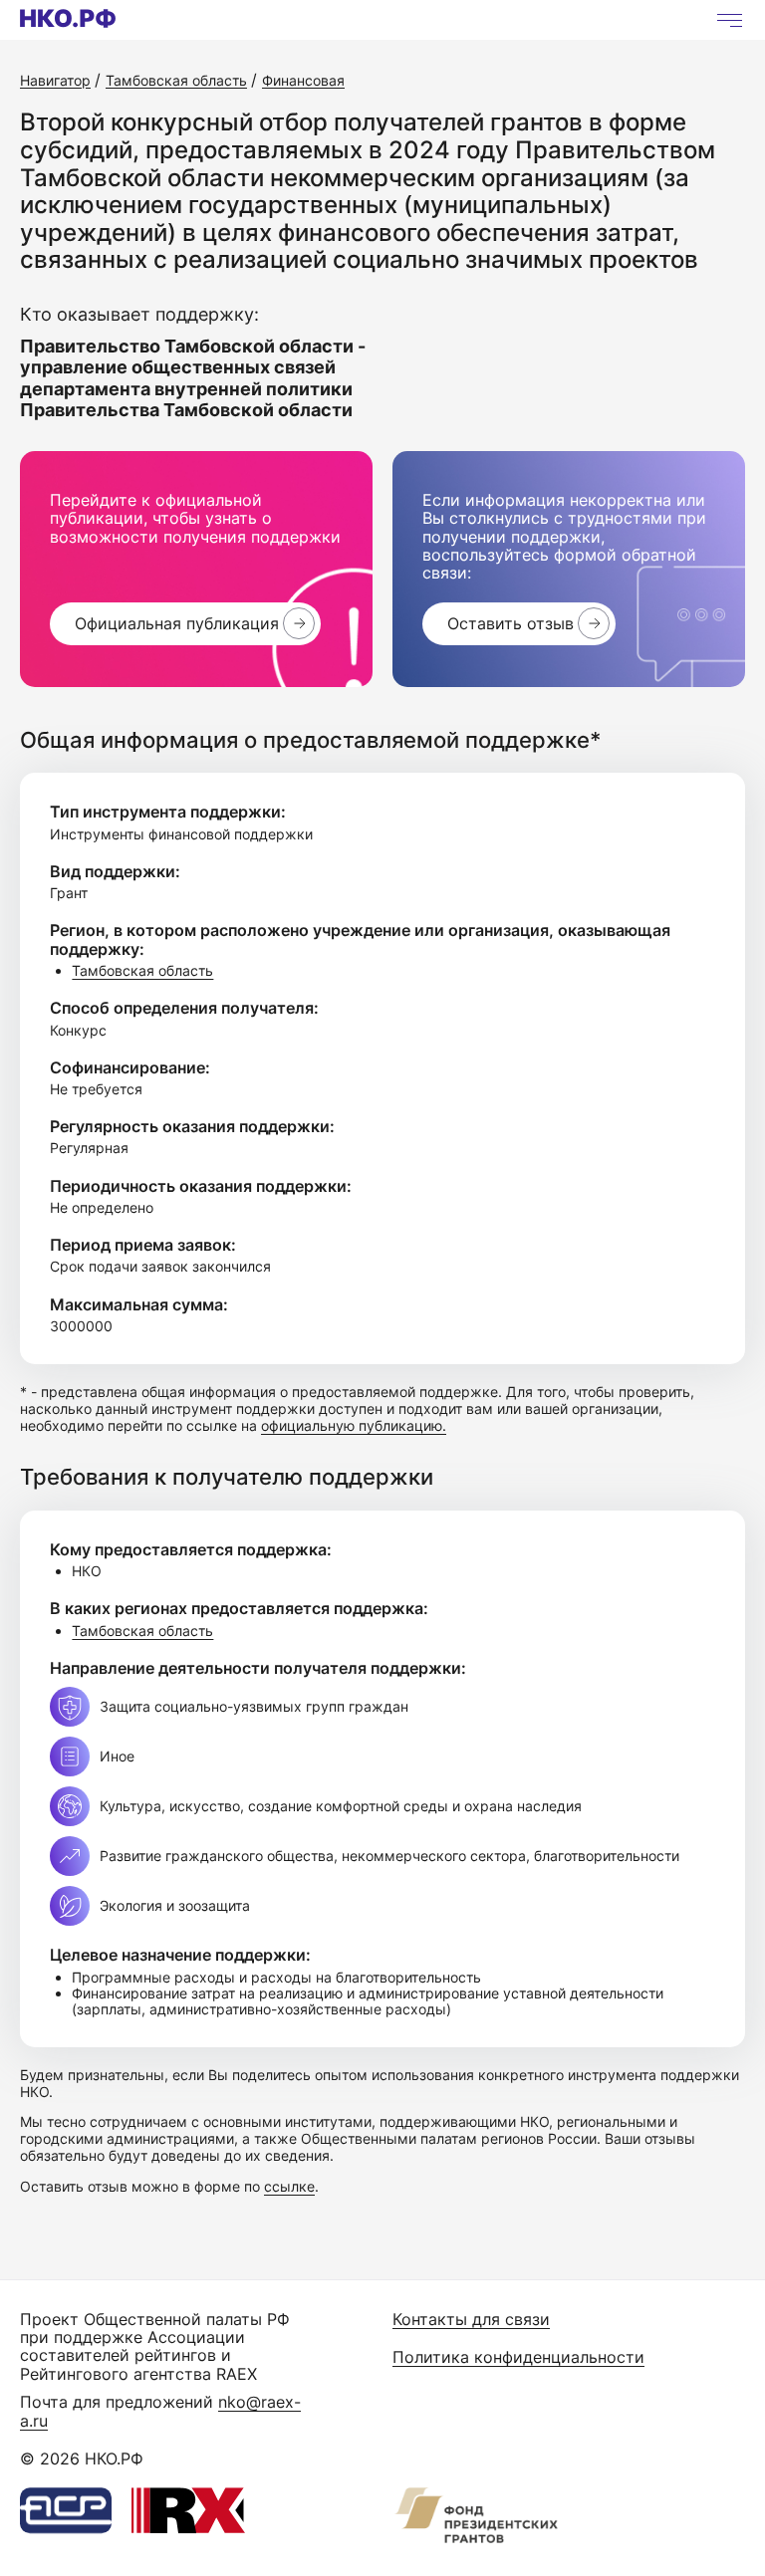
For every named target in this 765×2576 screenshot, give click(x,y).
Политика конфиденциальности (518, 2357)
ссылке (289, 2186)
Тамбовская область (142, 970)
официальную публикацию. (354, 1425)
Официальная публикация (177, 623)
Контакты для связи (471, 2319)
